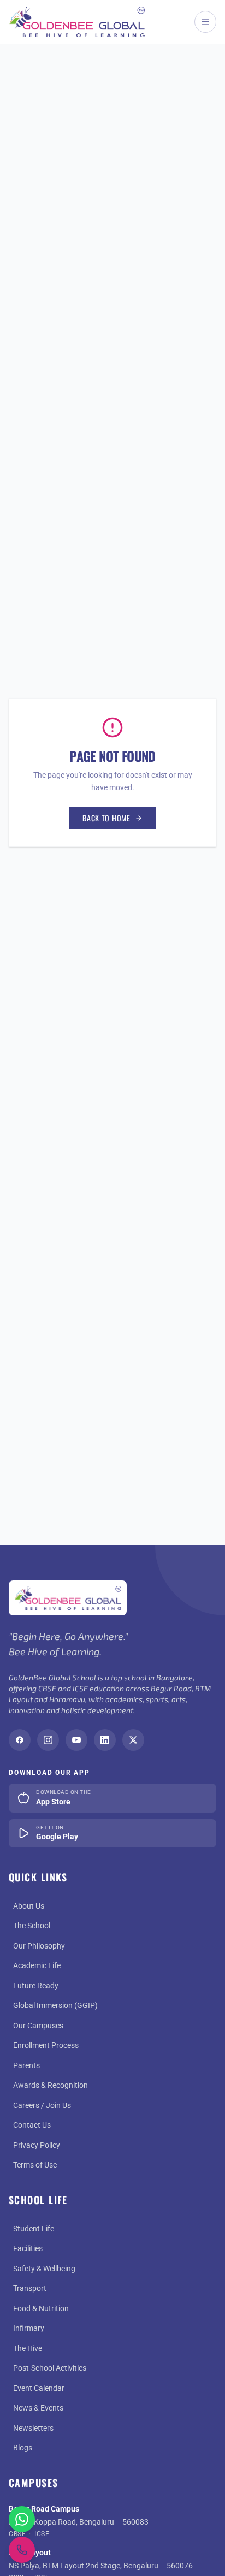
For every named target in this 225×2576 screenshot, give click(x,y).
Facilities (28, 2248)
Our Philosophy (39, 1946)
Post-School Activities (50, 2368)
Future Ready (36, 1986)
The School (32, 1926)
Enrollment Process (46, 2045)
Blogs (23, 2448)
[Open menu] (205, 22)
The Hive (28, 2348)
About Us (29, 1906)
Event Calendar (39, 2388)
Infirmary (29, 2328)
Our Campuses (38, 2026)
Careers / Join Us (42, 2105)
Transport (30, 2288)
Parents (26, 2065)
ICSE (42, 2534)
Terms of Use (35, 2165)
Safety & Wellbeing (44, 2269)
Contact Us (32, 2125)
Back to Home (106, 818)
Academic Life (37, 1965)
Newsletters (33, 2428)
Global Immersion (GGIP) (55, 2005)
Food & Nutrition (41, 2308)
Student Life (34, 2229)
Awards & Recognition (51, 2085)
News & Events (38, 2408)
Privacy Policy (37, 2145)
